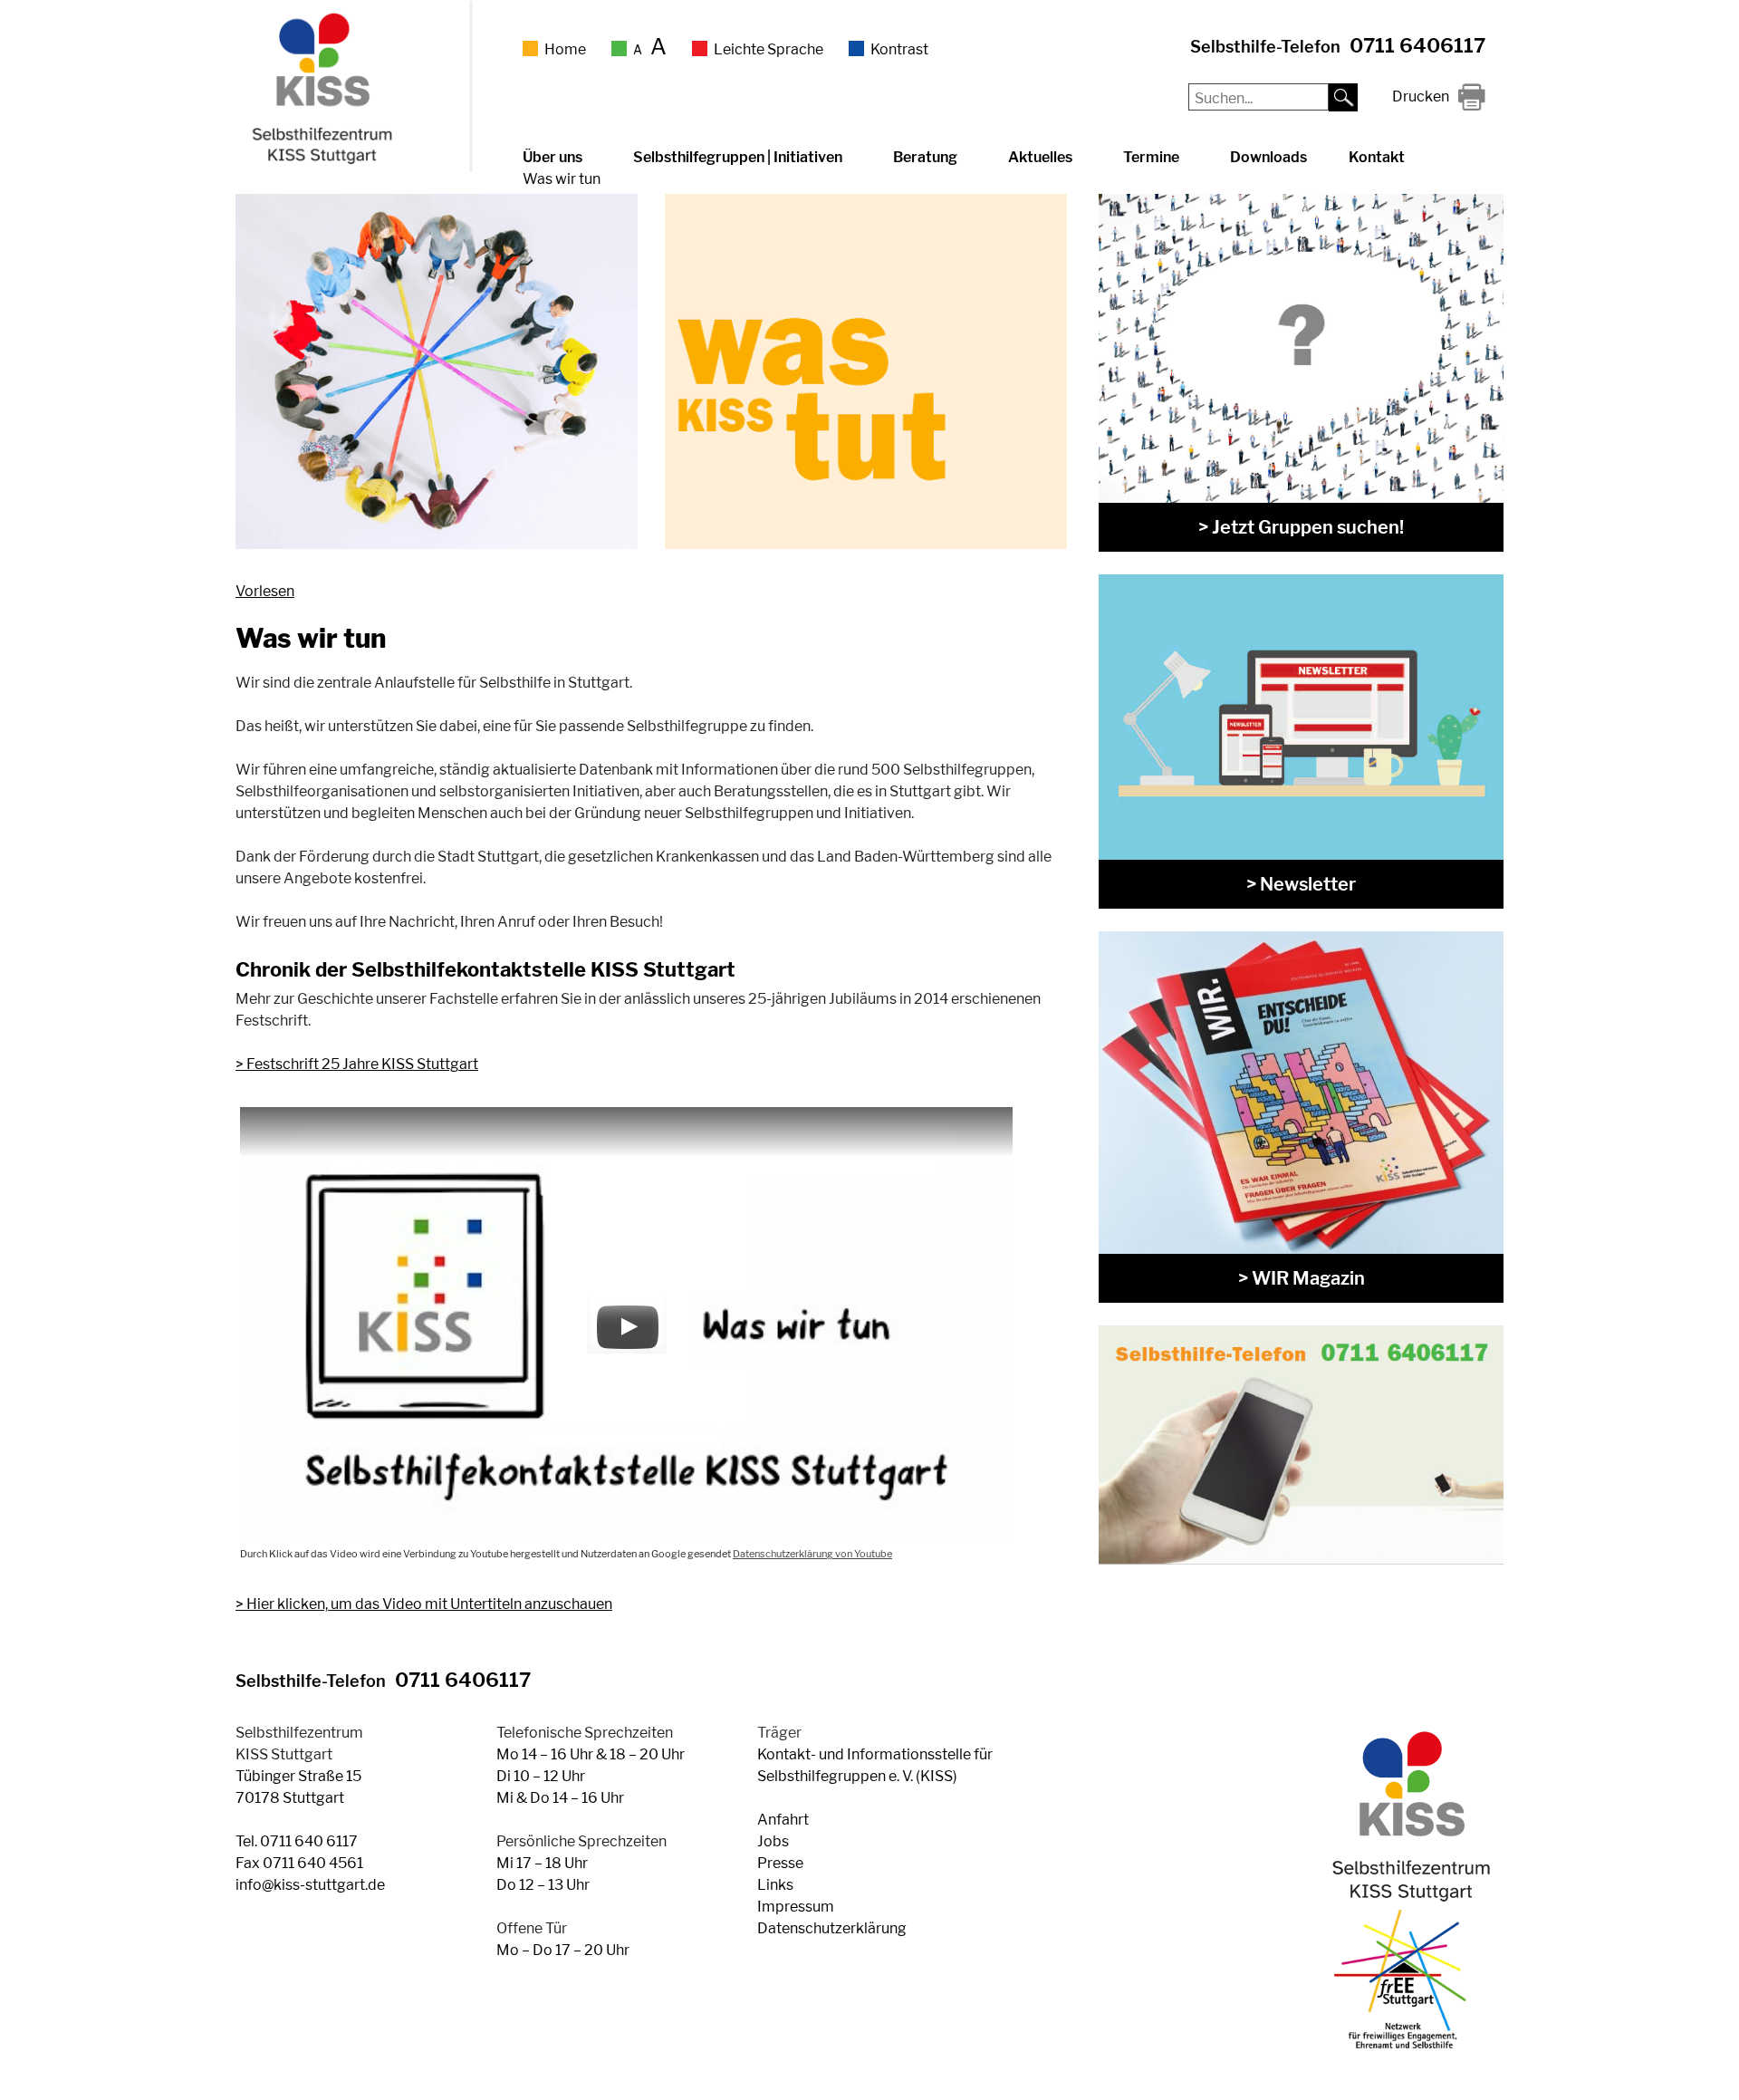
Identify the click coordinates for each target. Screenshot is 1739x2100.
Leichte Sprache (769, 49)
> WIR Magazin (1302, 1278)
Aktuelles (1040, 157)
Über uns (552, 157)
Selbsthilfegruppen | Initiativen (738, 157)
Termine (1151, 157)
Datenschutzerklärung (832, 1928)
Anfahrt (783, 1820)
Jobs (773, 1841)
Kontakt (1377, 157)
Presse (780, 1863)
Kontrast (899, 49)
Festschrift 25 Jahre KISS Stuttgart (362, 1064)
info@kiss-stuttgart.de (310, 1885)
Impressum (796, 1907)
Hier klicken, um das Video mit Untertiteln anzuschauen (429, 1604)
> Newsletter (1301, 884)
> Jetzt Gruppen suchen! (1301, 527)
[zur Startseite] (320, 161)
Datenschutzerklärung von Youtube (812, 1554)
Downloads (1268, 157)
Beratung (925, 157)
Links (775, 1885)
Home (565, 49)
